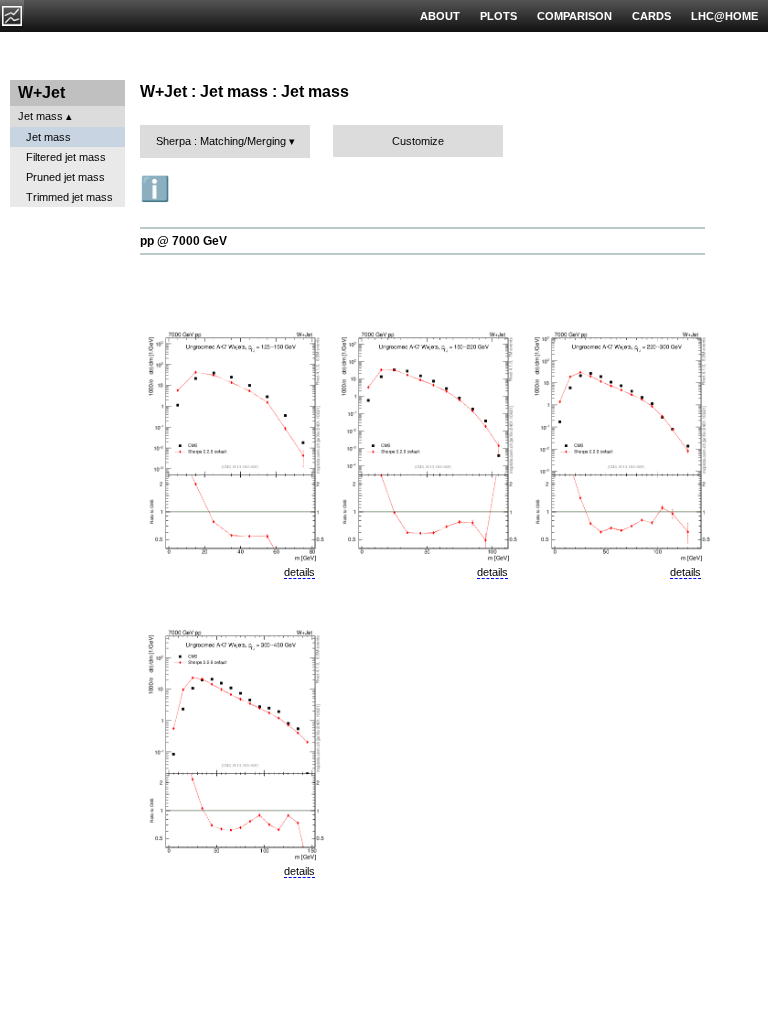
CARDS (651, 16)
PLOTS (498, 16)
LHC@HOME (724, 16)
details (299, 572)
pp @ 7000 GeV (183, 241)
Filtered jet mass (66, 157)
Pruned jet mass (65, 177)
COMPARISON (574, 16)
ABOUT (440, 16)
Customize (418, 141)
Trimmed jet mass (69, 197)
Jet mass (40, 116)
